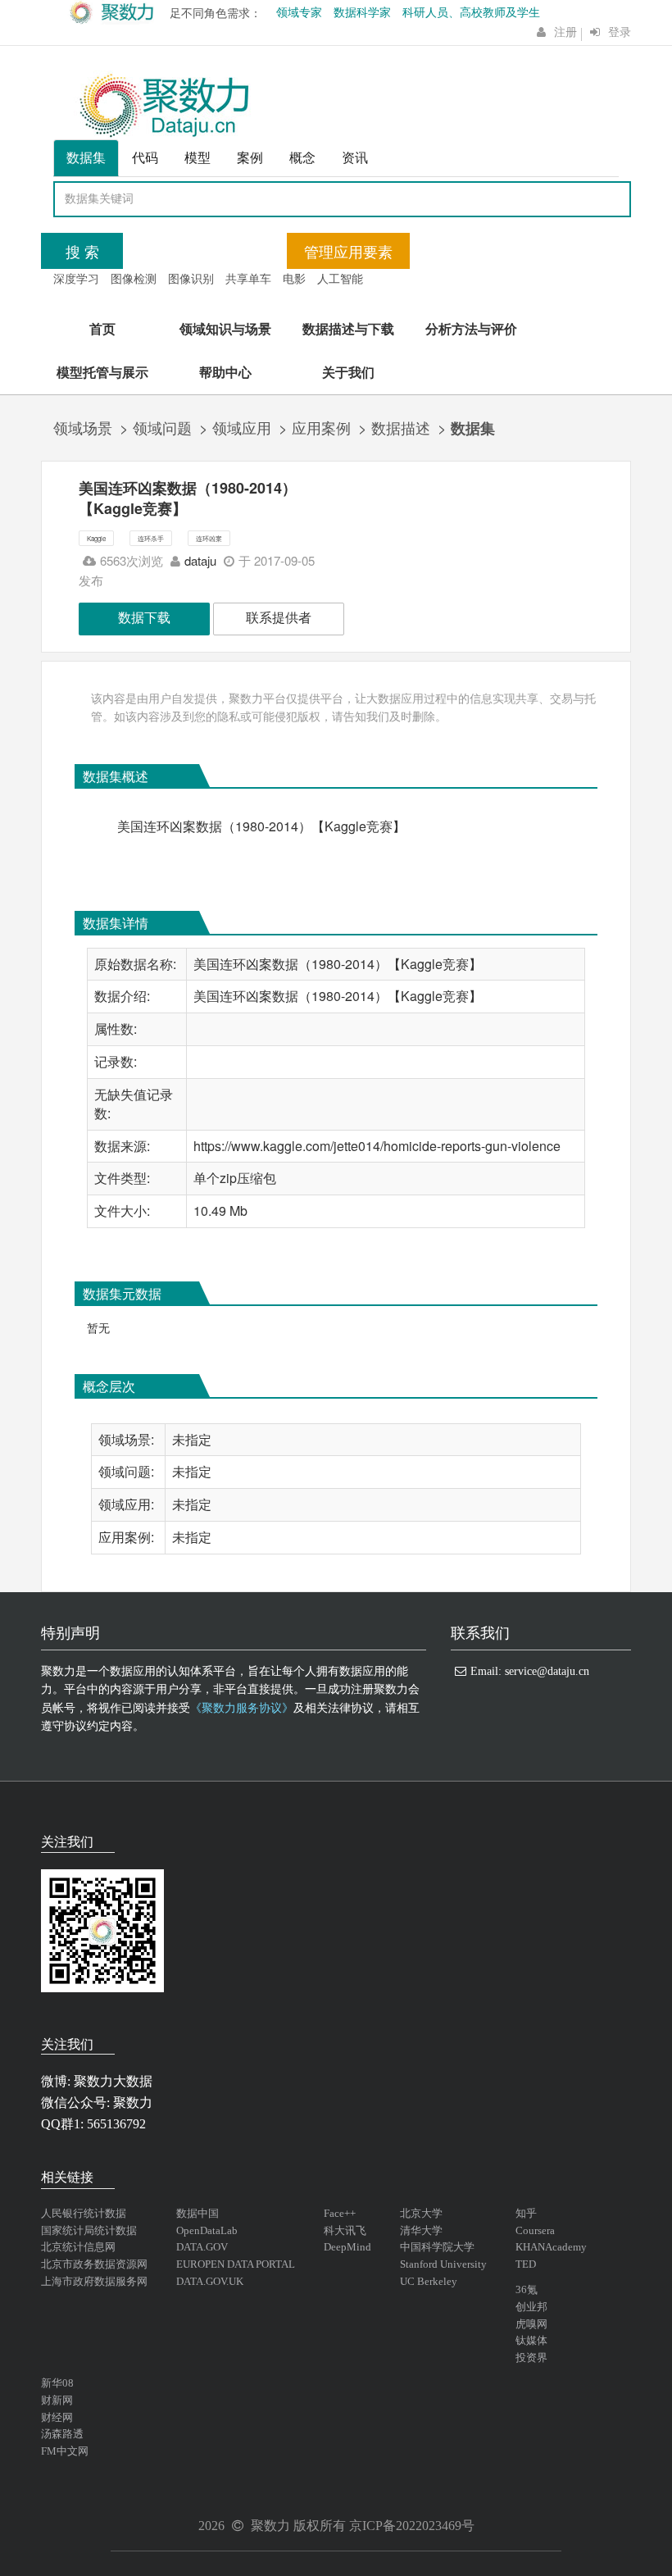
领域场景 (83, 427)
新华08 (57, 2383)
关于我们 (348, 372)
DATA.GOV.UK (210, 2281)
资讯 (355, 157)
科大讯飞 (345, 2230)
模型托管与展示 (102, 372)
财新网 (57, 2400)
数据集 (86, 157)
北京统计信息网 (78, 2247)
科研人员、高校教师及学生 (471, 13)
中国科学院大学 (437, 2247)
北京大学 (421, 2213)
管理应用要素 (348, 251)
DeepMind (347, 2247)
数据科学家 (362, 13)
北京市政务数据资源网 (94, 2264)
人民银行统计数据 (84, 2213)
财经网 (57, 2417)
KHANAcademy (551, 2247)
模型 (198, 157)
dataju (200, 560)
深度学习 (76, 278)
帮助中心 (225, 372)
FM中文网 (65, 2451)
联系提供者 (279, 617)
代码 (145, 157)
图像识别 (191, 278)
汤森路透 (62, 2434)
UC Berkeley (429, 2281)
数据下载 (144, 617)
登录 (620, 32)
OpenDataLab (207, 2230)
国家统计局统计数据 (89, 2230)
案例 (250, 157)
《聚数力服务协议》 (242, 1708)
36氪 (527, 2289)
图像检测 (134, 278)
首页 (102, 328)
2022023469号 (435, 2526)
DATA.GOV (202, 2247)
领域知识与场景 (225, 328)
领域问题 (162, 427)
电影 (294, 278)
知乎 (526, 2213)
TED (526, 2264)
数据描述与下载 (348, 328)
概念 (302, 157)
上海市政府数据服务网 (94, 2281)
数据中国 (198, 2213)
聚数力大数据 (113, 2081)
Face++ (340, 2213)
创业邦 (531, 2307)
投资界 (531, 2358)
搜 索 (82, 251)
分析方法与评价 (471, 328)
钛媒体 (531, 2340)
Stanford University (443, 2264)
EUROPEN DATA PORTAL (236, 2264)
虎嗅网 (531, 2324)
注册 (565, 32)
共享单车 (248, 278)
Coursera (535, 2230)
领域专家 (299, 13)
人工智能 (340, 278)
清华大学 (421, 2230)
